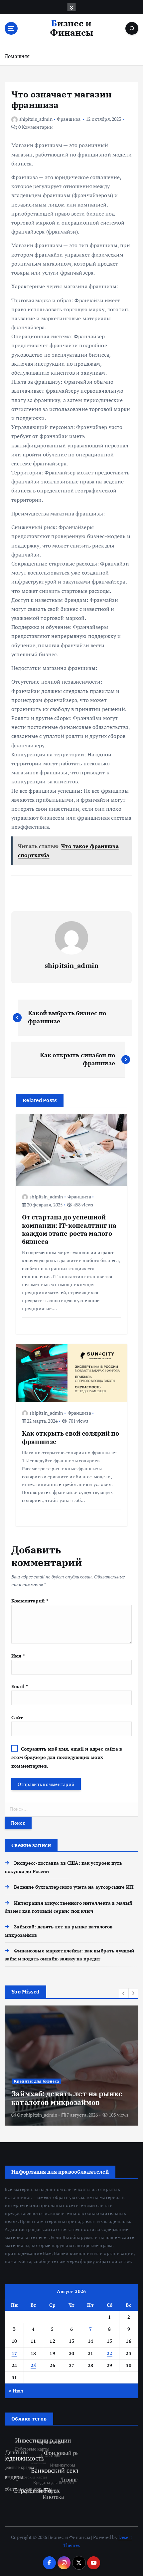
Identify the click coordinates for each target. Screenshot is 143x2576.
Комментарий (30, 1601)
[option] (71, 2066)
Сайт (17, 1717)
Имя (18, 1656)
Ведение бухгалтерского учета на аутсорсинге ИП (74, 1887)
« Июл (16, 2391)
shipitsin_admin (36, 119)
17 (14, 2353)
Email (20, 1686)
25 (33, 2365)
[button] (124, 1993)
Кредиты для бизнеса (37, 2081)
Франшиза (69, 119)
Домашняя (17, 56)
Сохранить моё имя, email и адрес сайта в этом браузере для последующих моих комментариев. (67, 1757)
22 (110, 2353)
